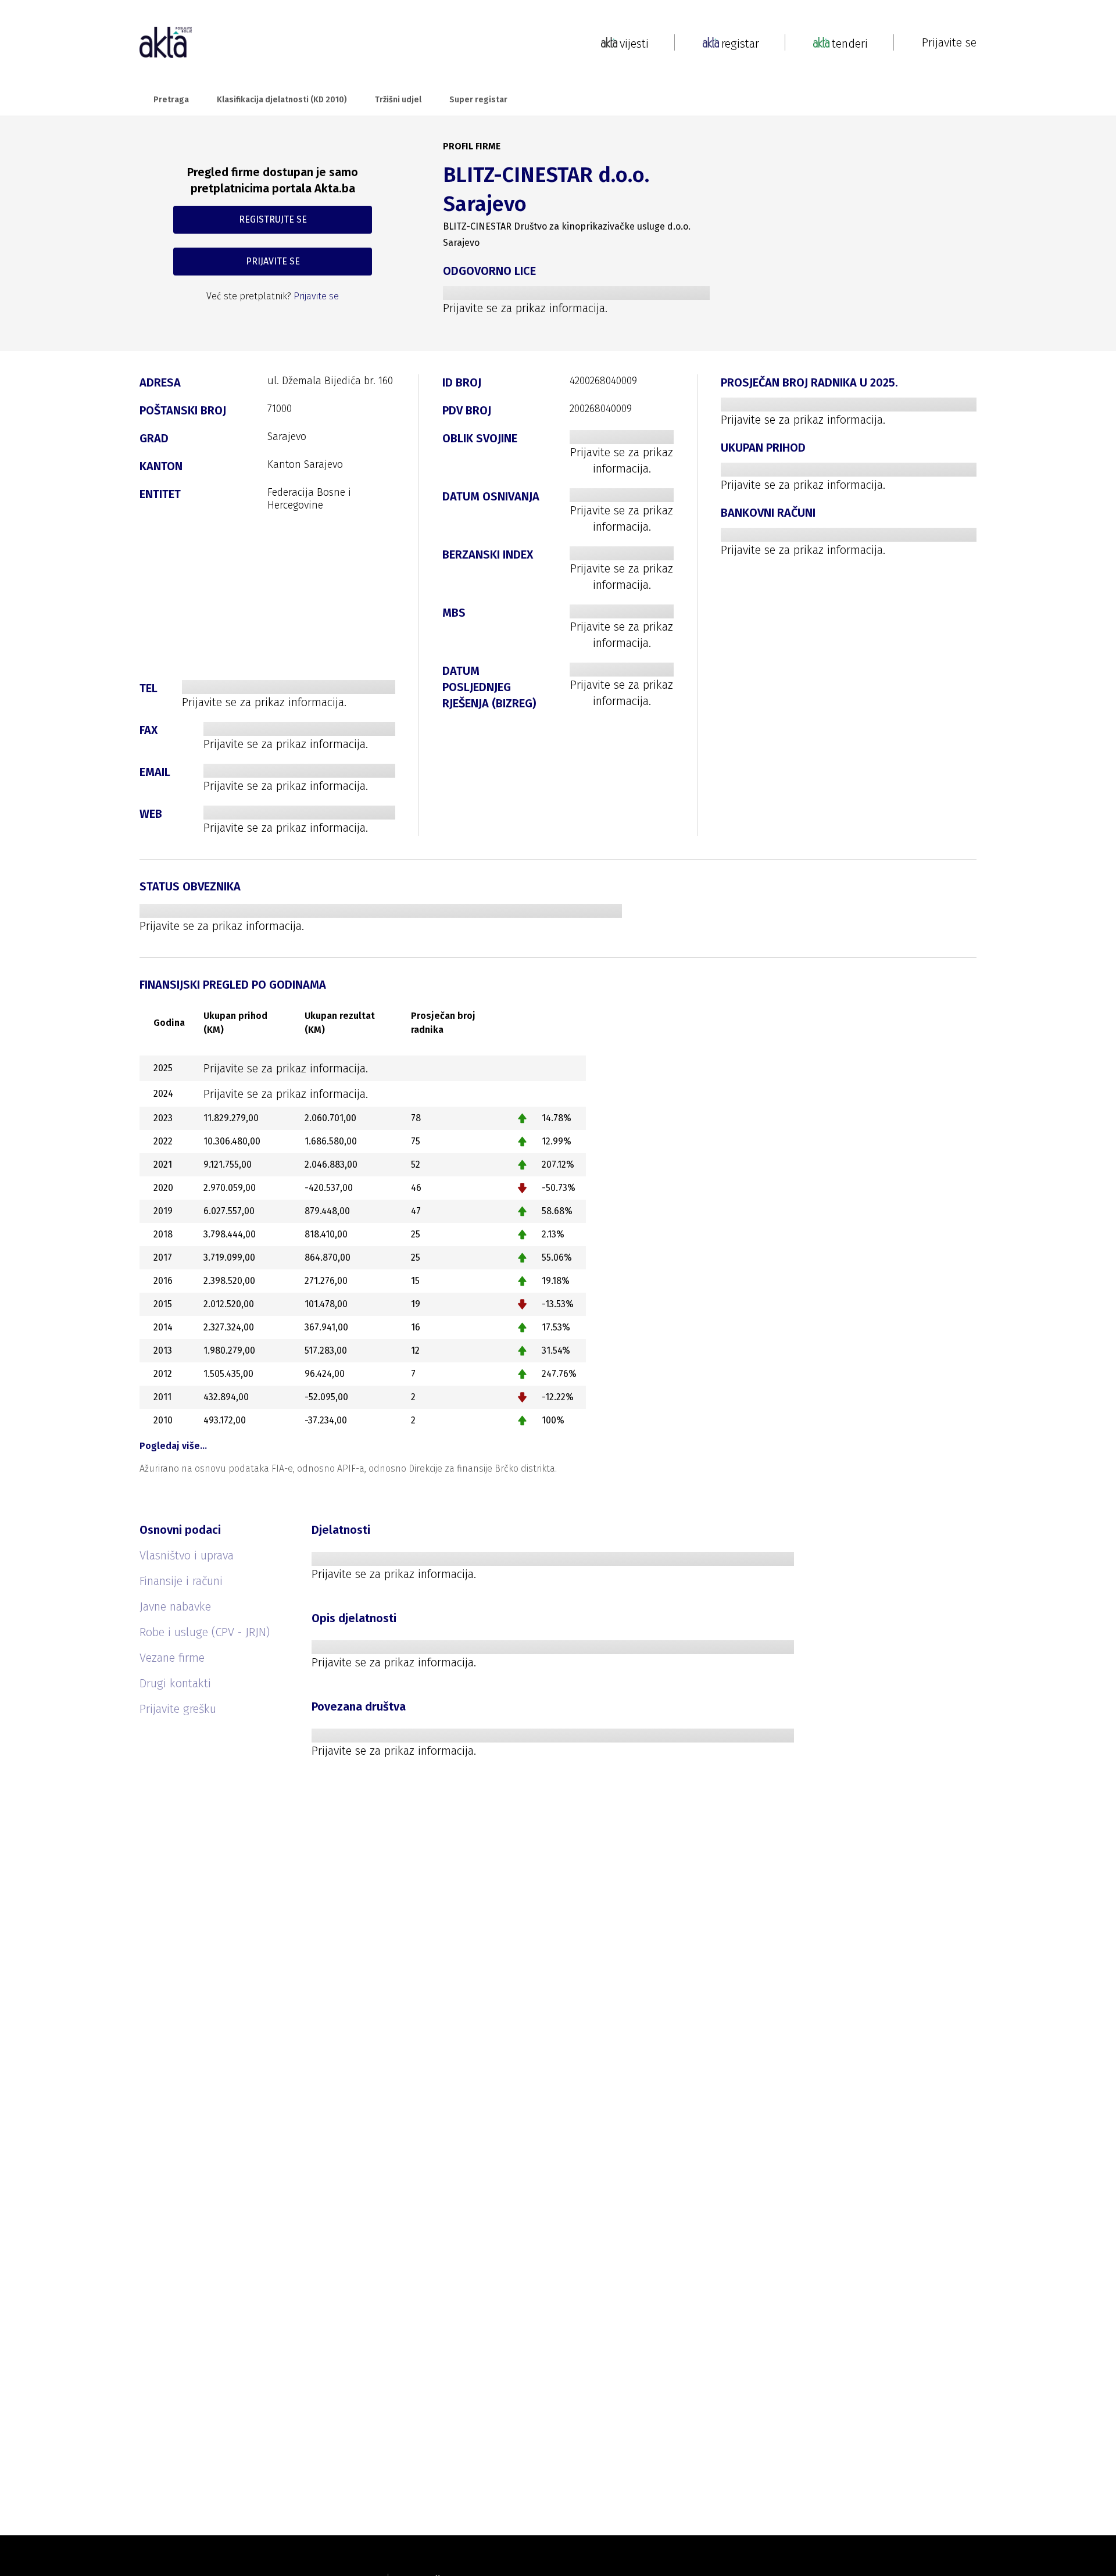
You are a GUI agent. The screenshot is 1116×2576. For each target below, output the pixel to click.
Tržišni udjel (398, 100)
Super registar (478, 100)
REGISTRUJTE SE (273, 219)
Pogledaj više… (173, 1446)
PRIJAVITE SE (273, 261)
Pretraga (171, 100)
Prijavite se (949, 42)
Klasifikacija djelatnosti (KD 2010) (282, 100)
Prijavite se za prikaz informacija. (525, 308)
